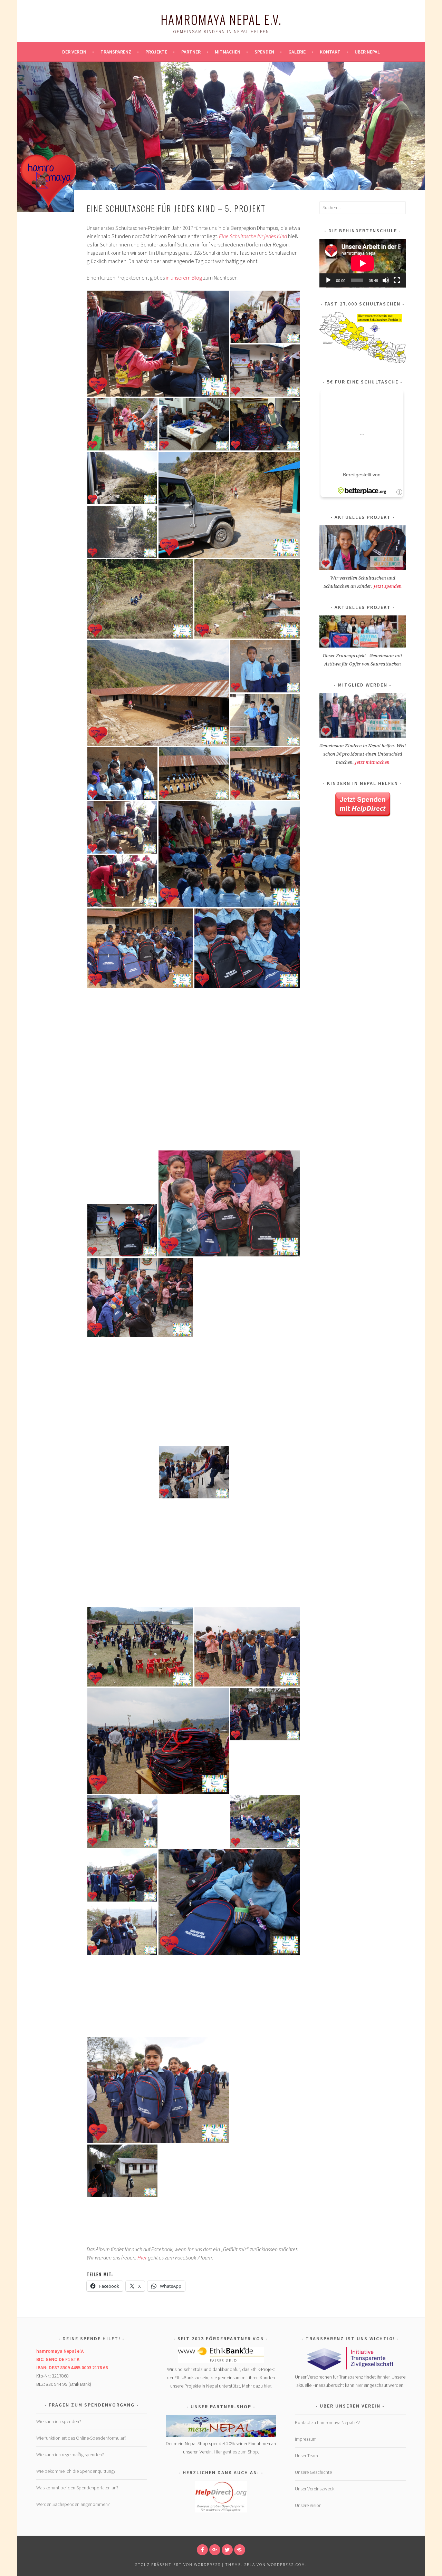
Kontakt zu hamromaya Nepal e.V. (328, 2422)
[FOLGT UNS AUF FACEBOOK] (202, 2550)
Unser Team (306, 2456)
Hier (142, 2257)
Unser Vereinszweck (315, 2489)
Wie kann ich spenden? (59, 2421)
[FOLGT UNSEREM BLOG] (240, 2550)
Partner (191, 52)
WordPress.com (286, 2564)
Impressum (306, 2439)
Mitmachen (228, 52)
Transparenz (116, 52)
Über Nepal (367, 52)
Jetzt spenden (388, 586)
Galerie (297, 52)
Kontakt (330, 52)
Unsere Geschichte (313, 2472)
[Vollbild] (397, 280)
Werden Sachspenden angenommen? (73, 2504)
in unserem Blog (184, 278)
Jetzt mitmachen (372, 762)
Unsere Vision (308, 2505)
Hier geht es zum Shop (236, 2452)
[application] (363, 263)
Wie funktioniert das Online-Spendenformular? (81, 2438)
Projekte (156, 52)
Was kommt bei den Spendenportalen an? (77, 2488)
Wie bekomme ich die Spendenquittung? (76, 2471)
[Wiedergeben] (328, 280)
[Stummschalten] (386, 280)
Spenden (264, 52)
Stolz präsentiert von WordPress (178, 2564)
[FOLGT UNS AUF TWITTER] (227, 2550)
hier (267, 2386)
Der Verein (74, 52)
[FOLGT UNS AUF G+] (215, 2550)
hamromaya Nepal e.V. (221, 19)
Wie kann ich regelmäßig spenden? (70, 2455)
